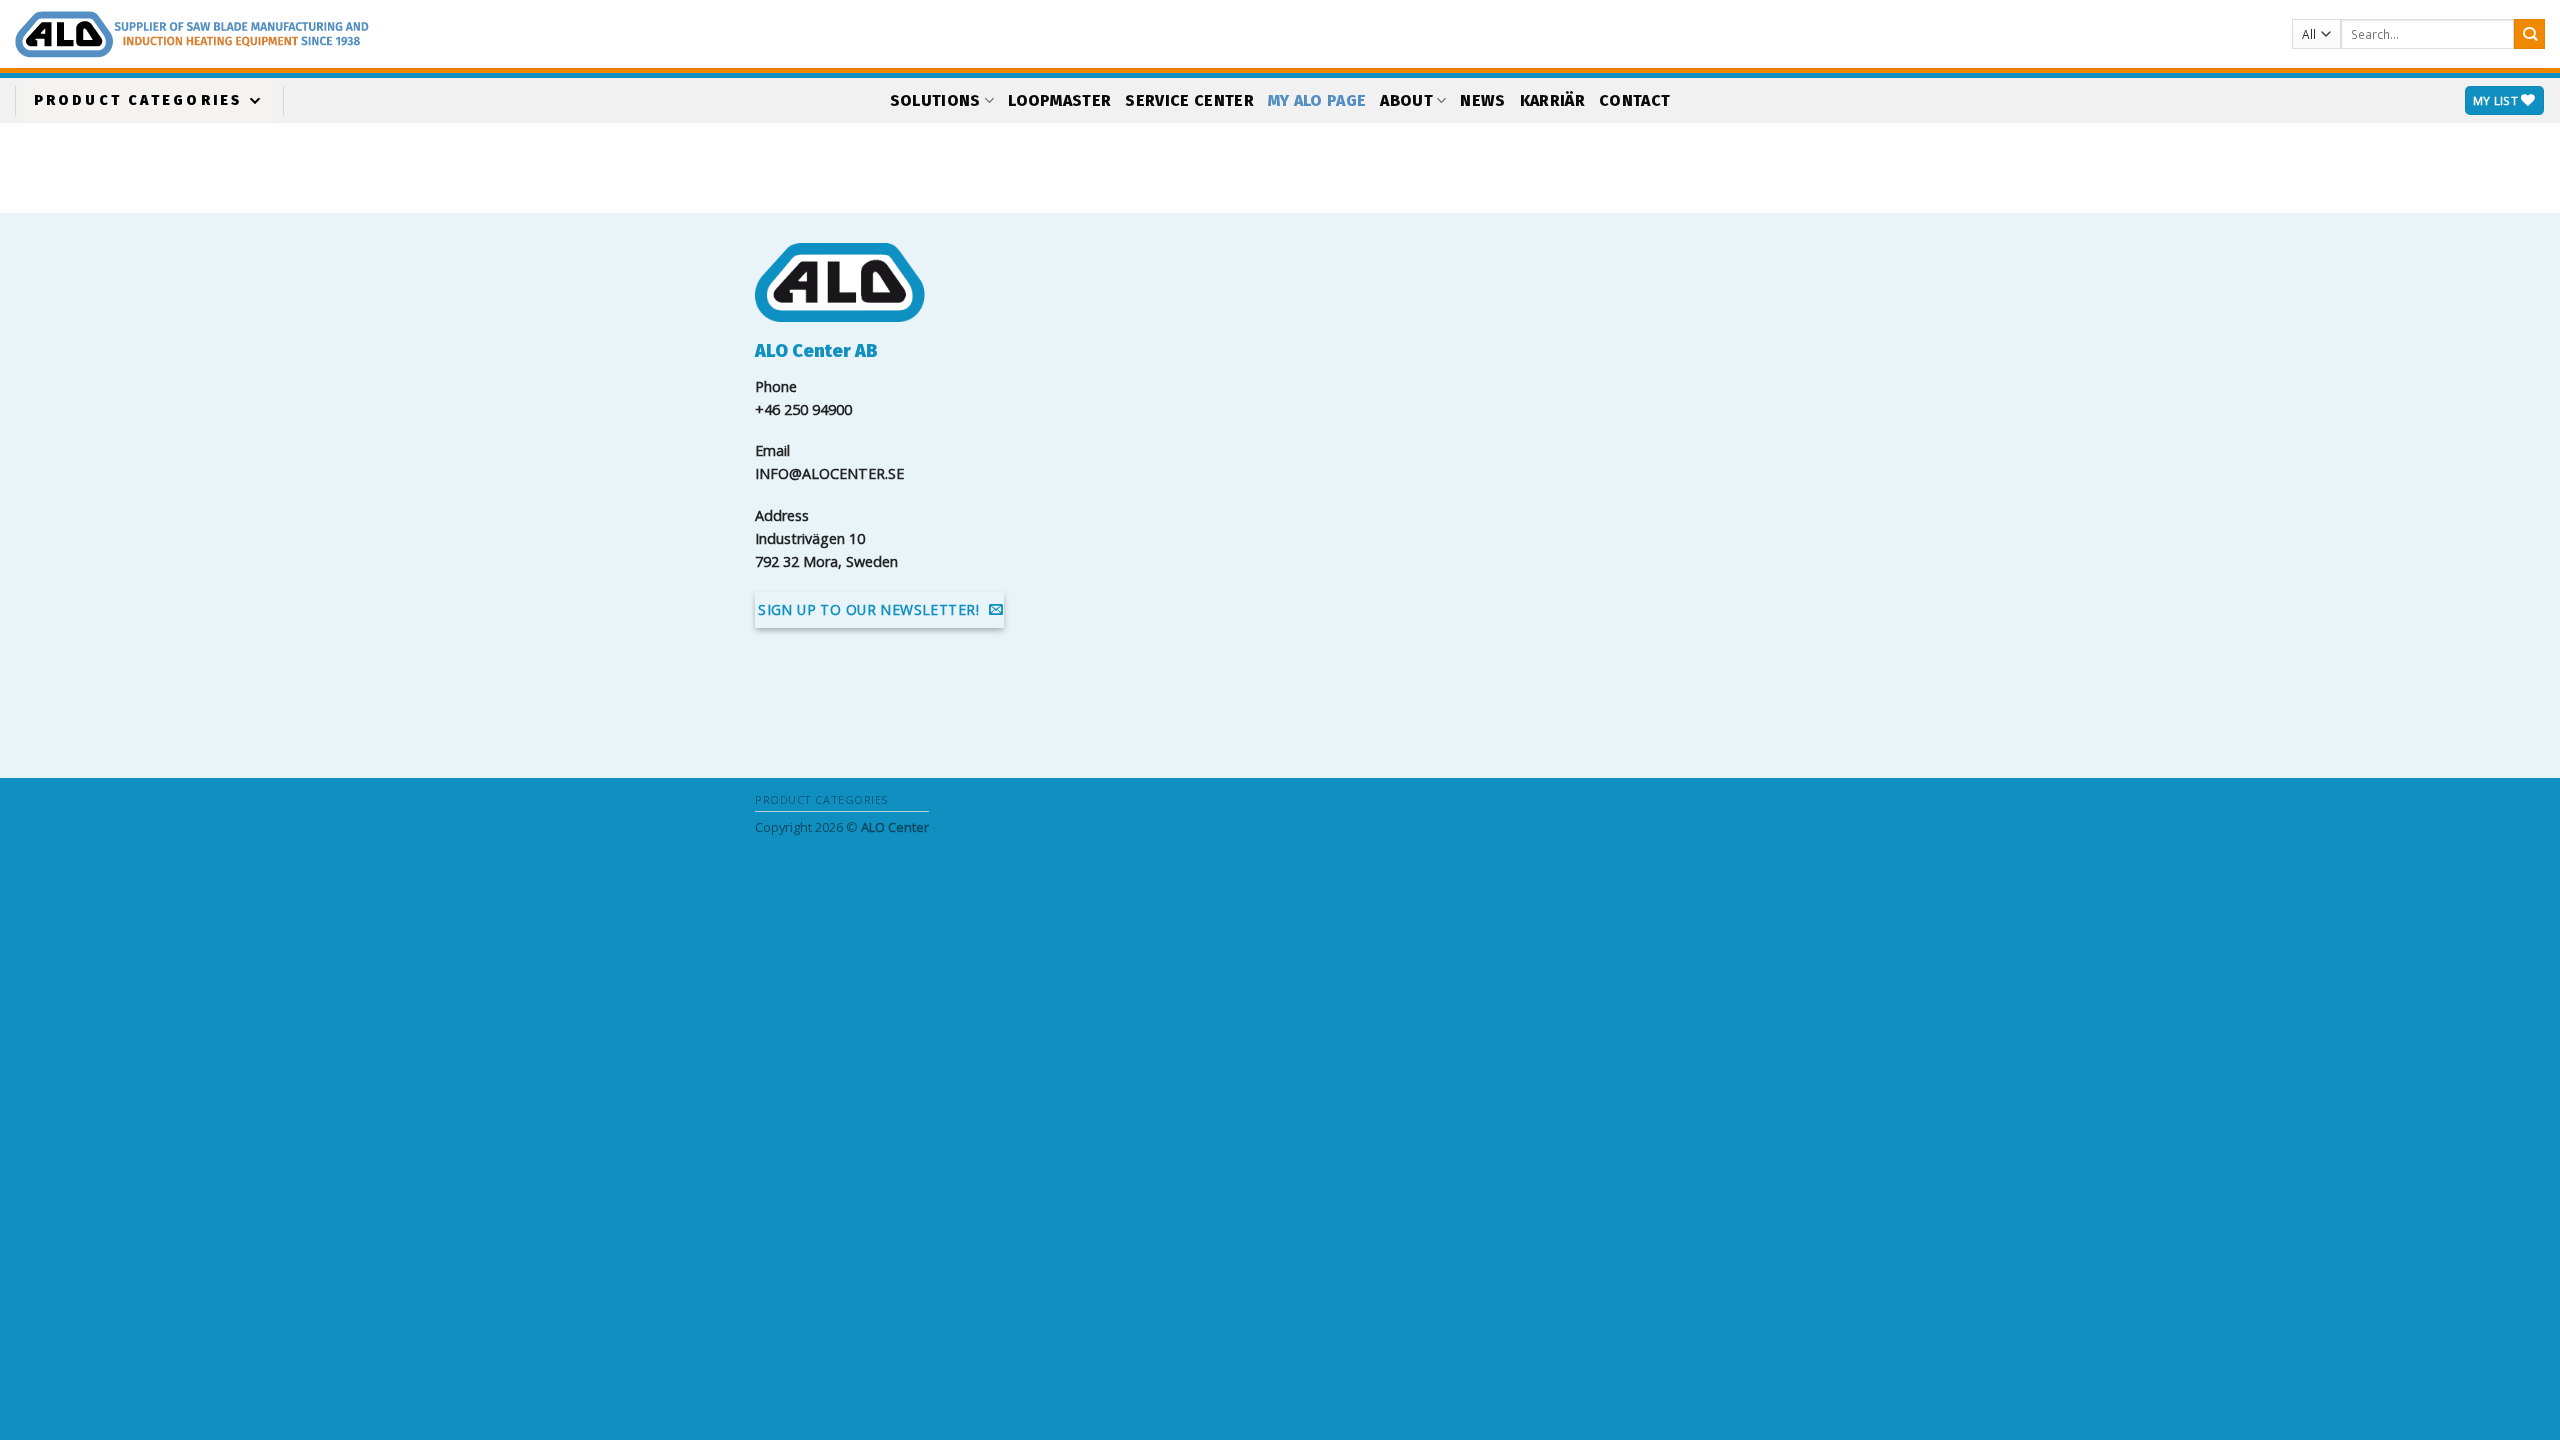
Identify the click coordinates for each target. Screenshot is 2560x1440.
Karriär (1552, 100)
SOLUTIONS (935, 100)
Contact (1634, 100)
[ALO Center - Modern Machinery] (365, 34)
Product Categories (138, 100)
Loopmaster (1059, 100)
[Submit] (2529, 34)
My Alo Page (1317, 100)
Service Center (1189, 100)
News (1482, 100)
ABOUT (1406, 100)
